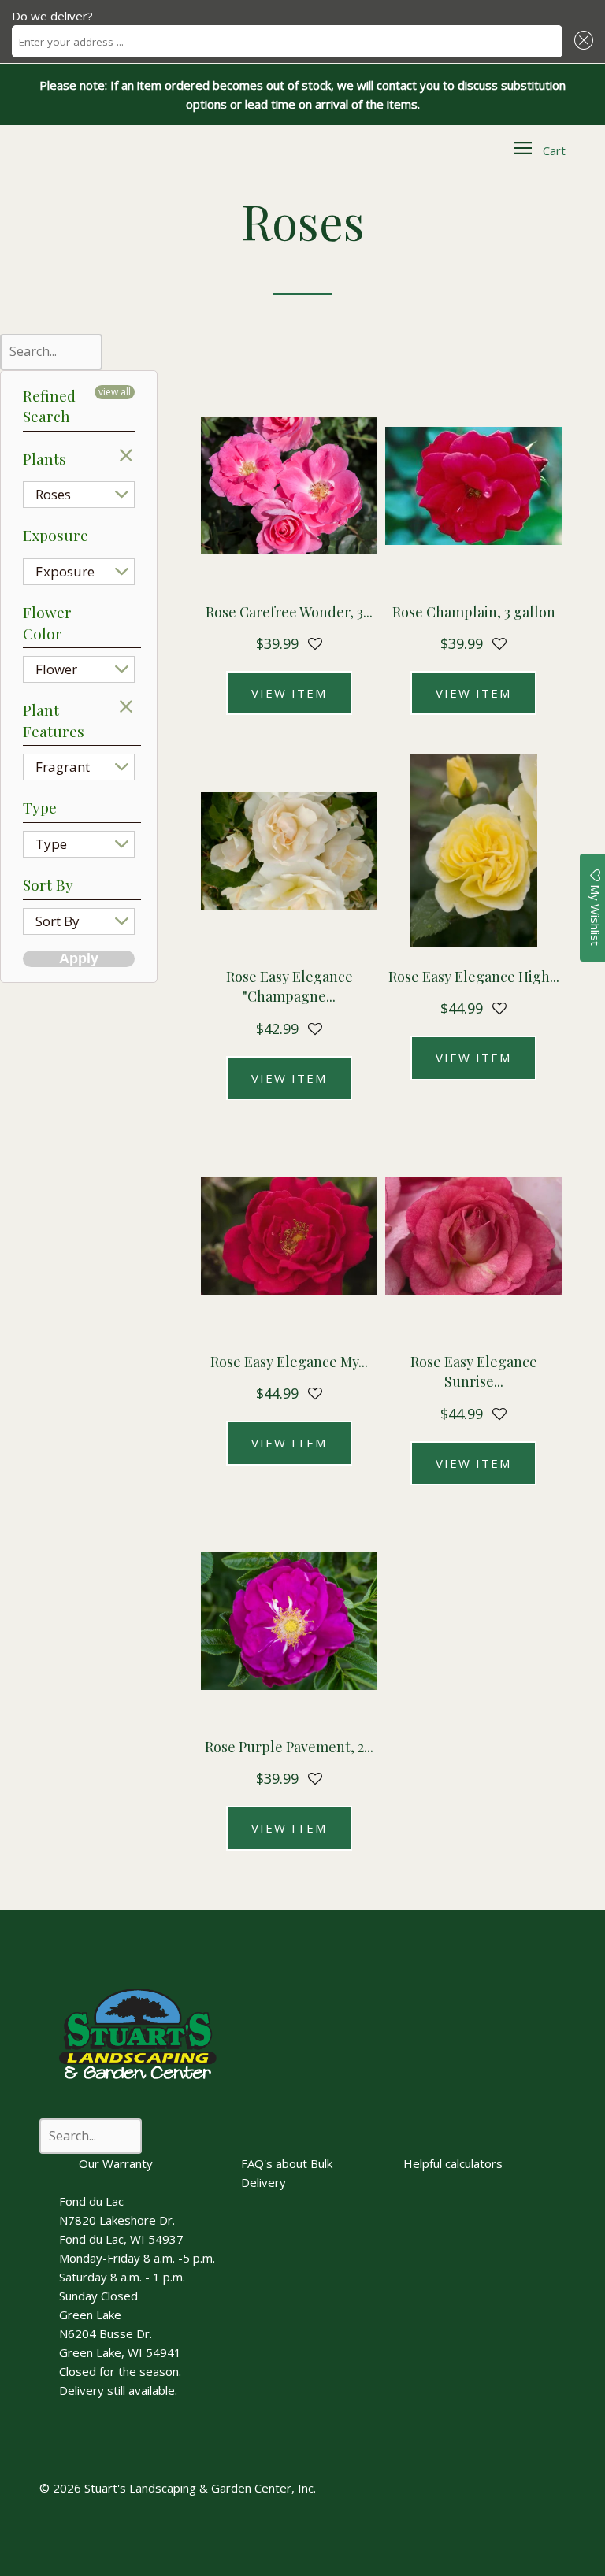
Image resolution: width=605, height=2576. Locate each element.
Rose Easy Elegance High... (474, 977)
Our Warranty (116, 2163)
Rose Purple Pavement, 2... (289, 1747)
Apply (79, 958)
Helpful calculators (453, 2163)
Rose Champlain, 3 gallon (474, 612)
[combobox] (287, 41)
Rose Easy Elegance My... (289, 1362)
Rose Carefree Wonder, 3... (289, 612)
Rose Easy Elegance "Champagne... (290, 986)
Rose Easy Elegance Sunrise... (474, 1371)
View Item (289, 693)
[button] (581, 41)
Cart (554, 150)
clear (127, 455)
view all (115, 392)
